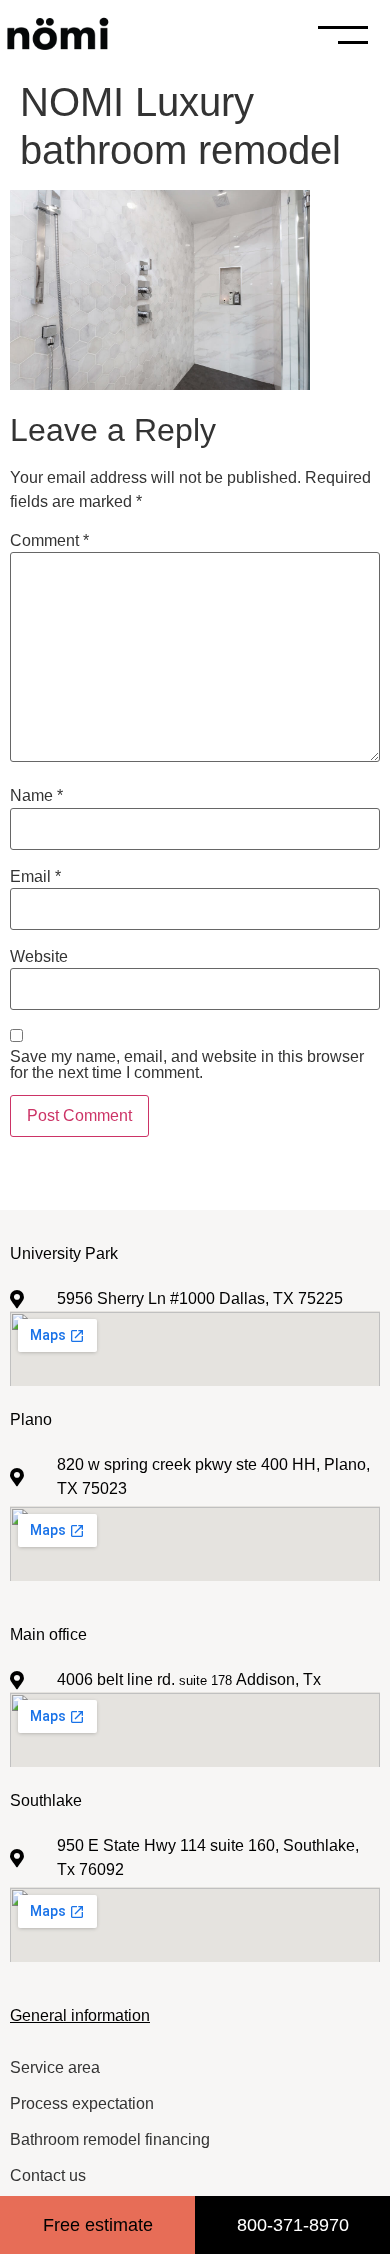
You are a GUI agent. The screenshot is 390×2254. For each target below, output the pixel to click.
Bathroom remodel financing (110, 2139)
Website (39, 957)
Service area (55, 2067)
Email (35, 877)
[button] (372, 35)
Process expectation (82, 2103)
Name (36, 796)
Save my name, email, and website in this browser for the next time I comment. (187, 1065)
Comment (49, 541)
